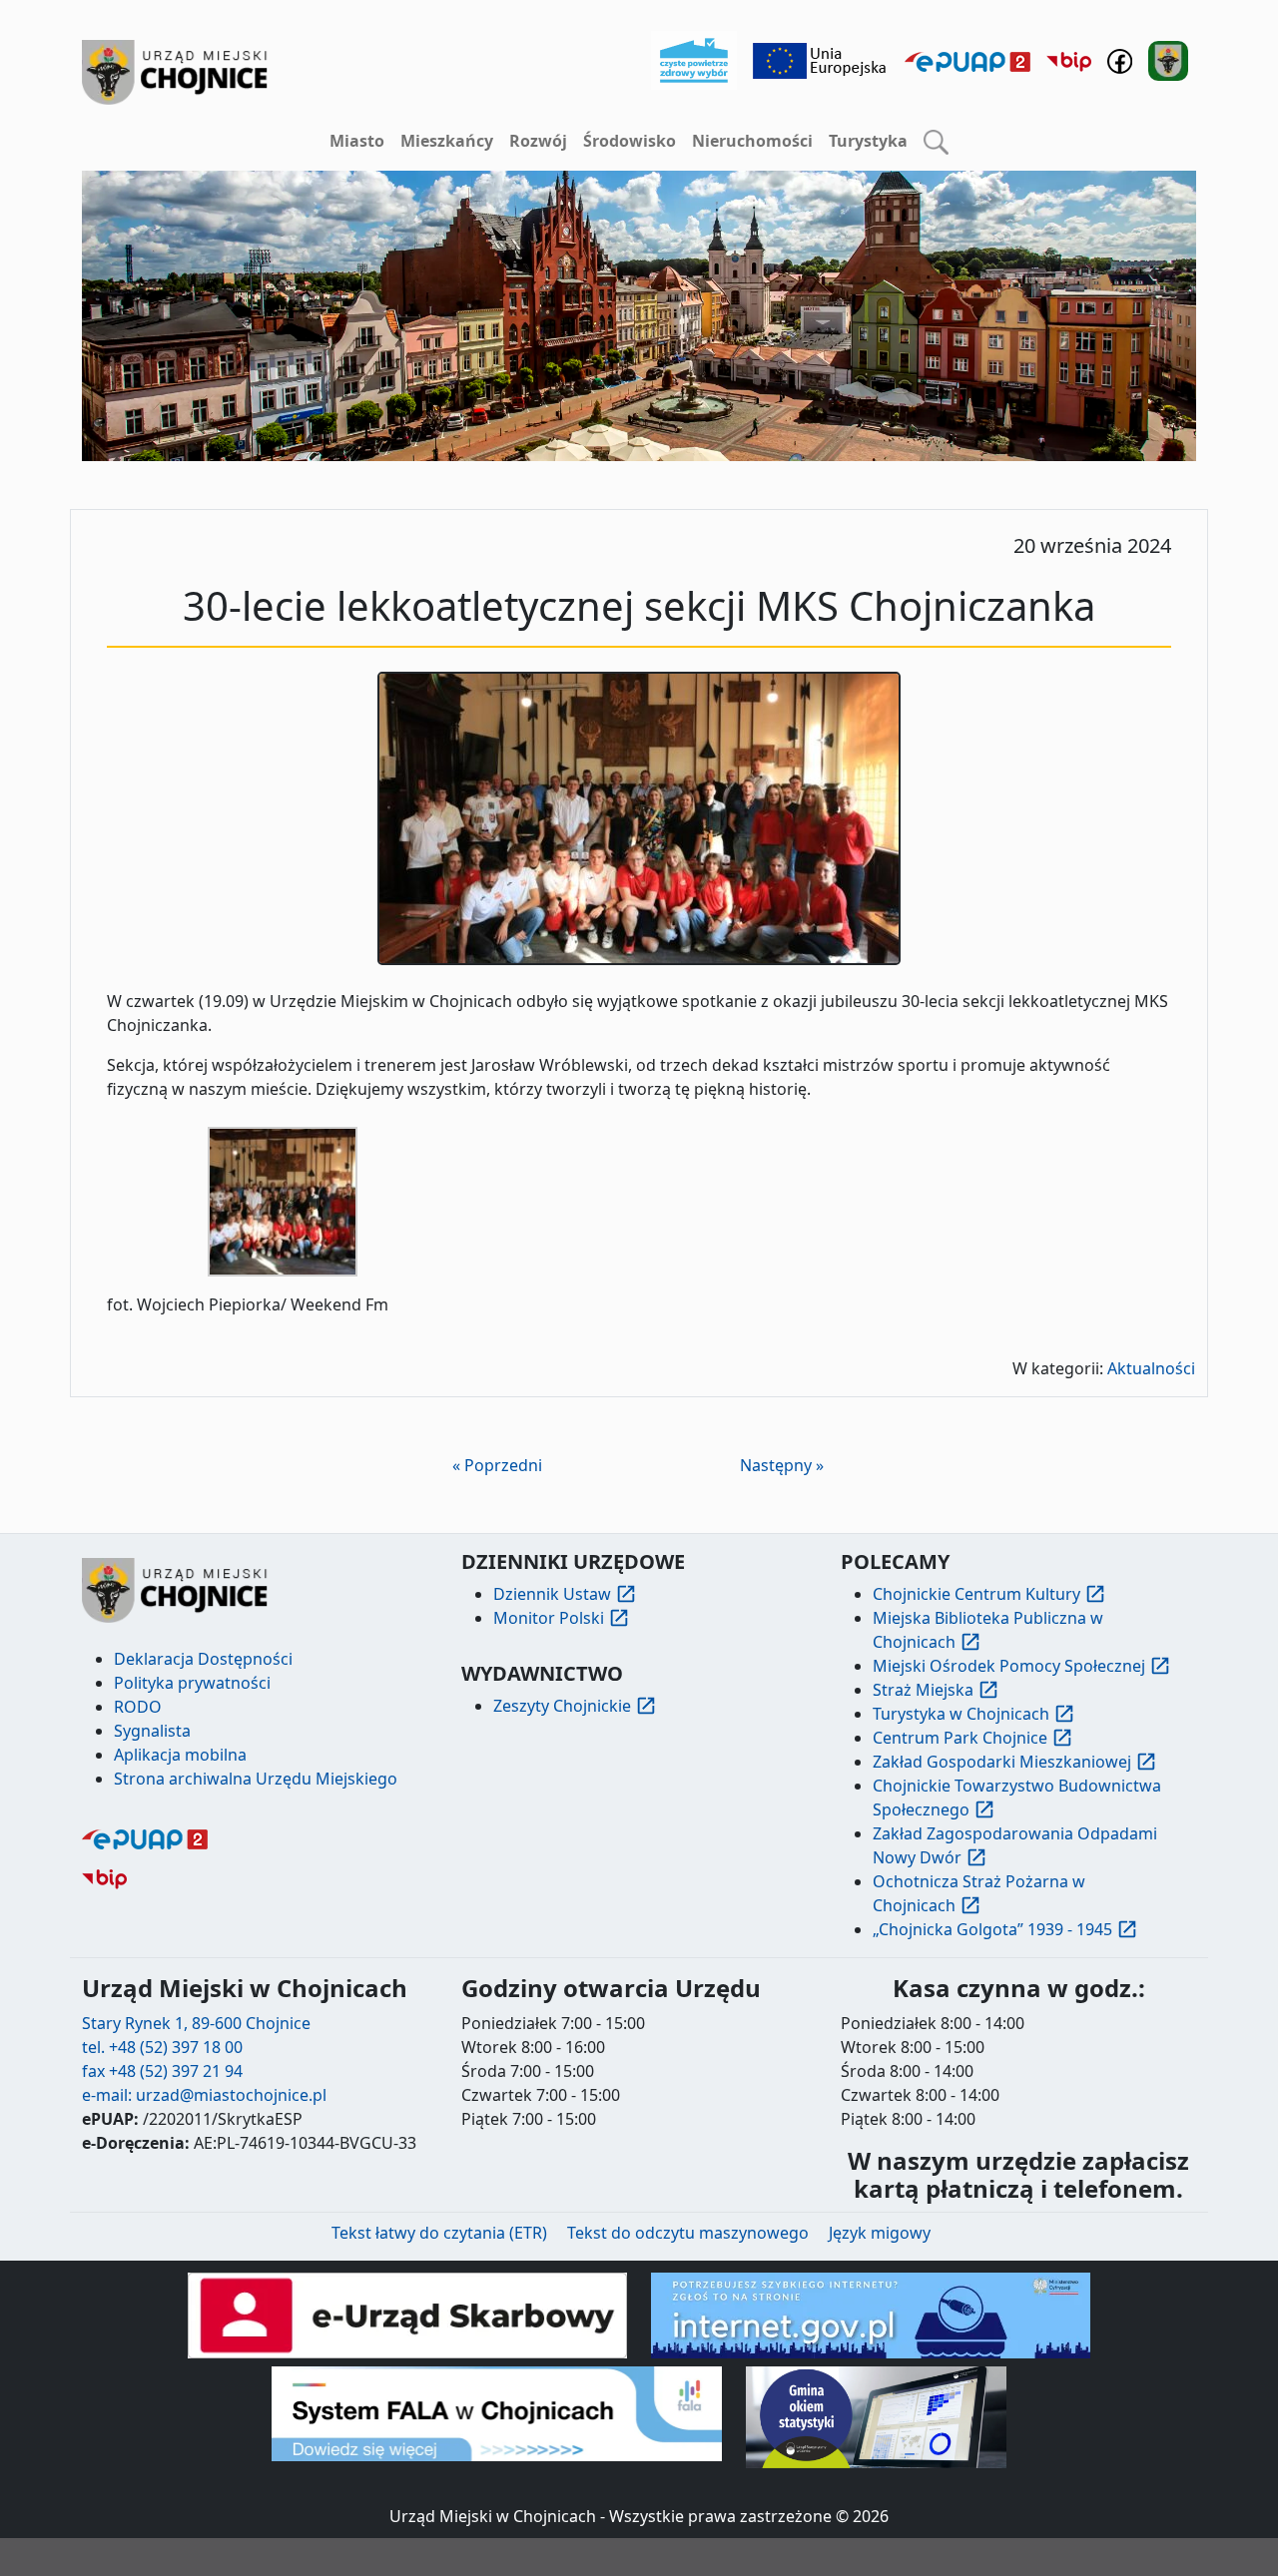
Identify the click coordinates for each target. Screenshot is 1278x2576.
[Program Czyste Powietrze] (694, 59)
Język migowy (880, 2233)
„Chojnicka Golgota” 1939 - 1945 (992, 1929)
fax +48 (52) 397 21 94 (162, 2071)
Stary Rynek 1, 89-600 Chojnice (196, 2023)
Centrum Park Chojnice (960, 1738)
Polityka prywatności (192, 1683)
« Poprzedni (497, 1465)
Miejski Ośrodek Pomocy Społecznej (1009, 1666)
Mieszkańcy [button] (447, 141)
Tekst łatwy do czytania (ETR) (439, 2233)
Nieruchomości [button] (752, 141)
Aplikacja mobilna (180, 1755)
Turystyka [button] (868, 141)
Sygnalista (152, 1731)
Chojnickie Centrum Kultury (976, 1594)
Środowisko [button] (630, 141)
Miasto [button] (357, 141)
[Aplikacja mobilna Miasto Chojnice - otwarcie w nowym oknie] (1168, 59)
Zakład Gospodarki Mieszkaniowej (1002, 1762)
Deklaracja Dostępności (203, 1659)
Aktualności (1151, 1368)
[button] (936, 142)
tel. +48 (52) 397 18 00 (162, 2047)
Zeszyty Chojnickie (562, 1706)
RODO (138, 1707)
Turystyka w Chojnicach (961, 1714)
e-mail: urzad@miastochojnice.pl (204, 2095)
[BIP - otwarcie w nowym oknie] (1069, 61)
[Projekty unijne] (821, 59)
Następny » (782, 1465)
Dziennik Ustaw (552, 1594)
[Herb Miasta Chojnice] (176, 72)
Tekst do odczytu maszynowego (688, 2233)
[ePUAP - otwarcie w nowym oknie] (967, 61)
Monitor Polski (549, 1618)
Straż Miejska (923, 1690)
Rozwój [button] (538, 141)
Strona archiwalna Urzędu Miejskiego (256, 1779)
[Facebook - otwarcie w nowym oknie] (1120, 59)
